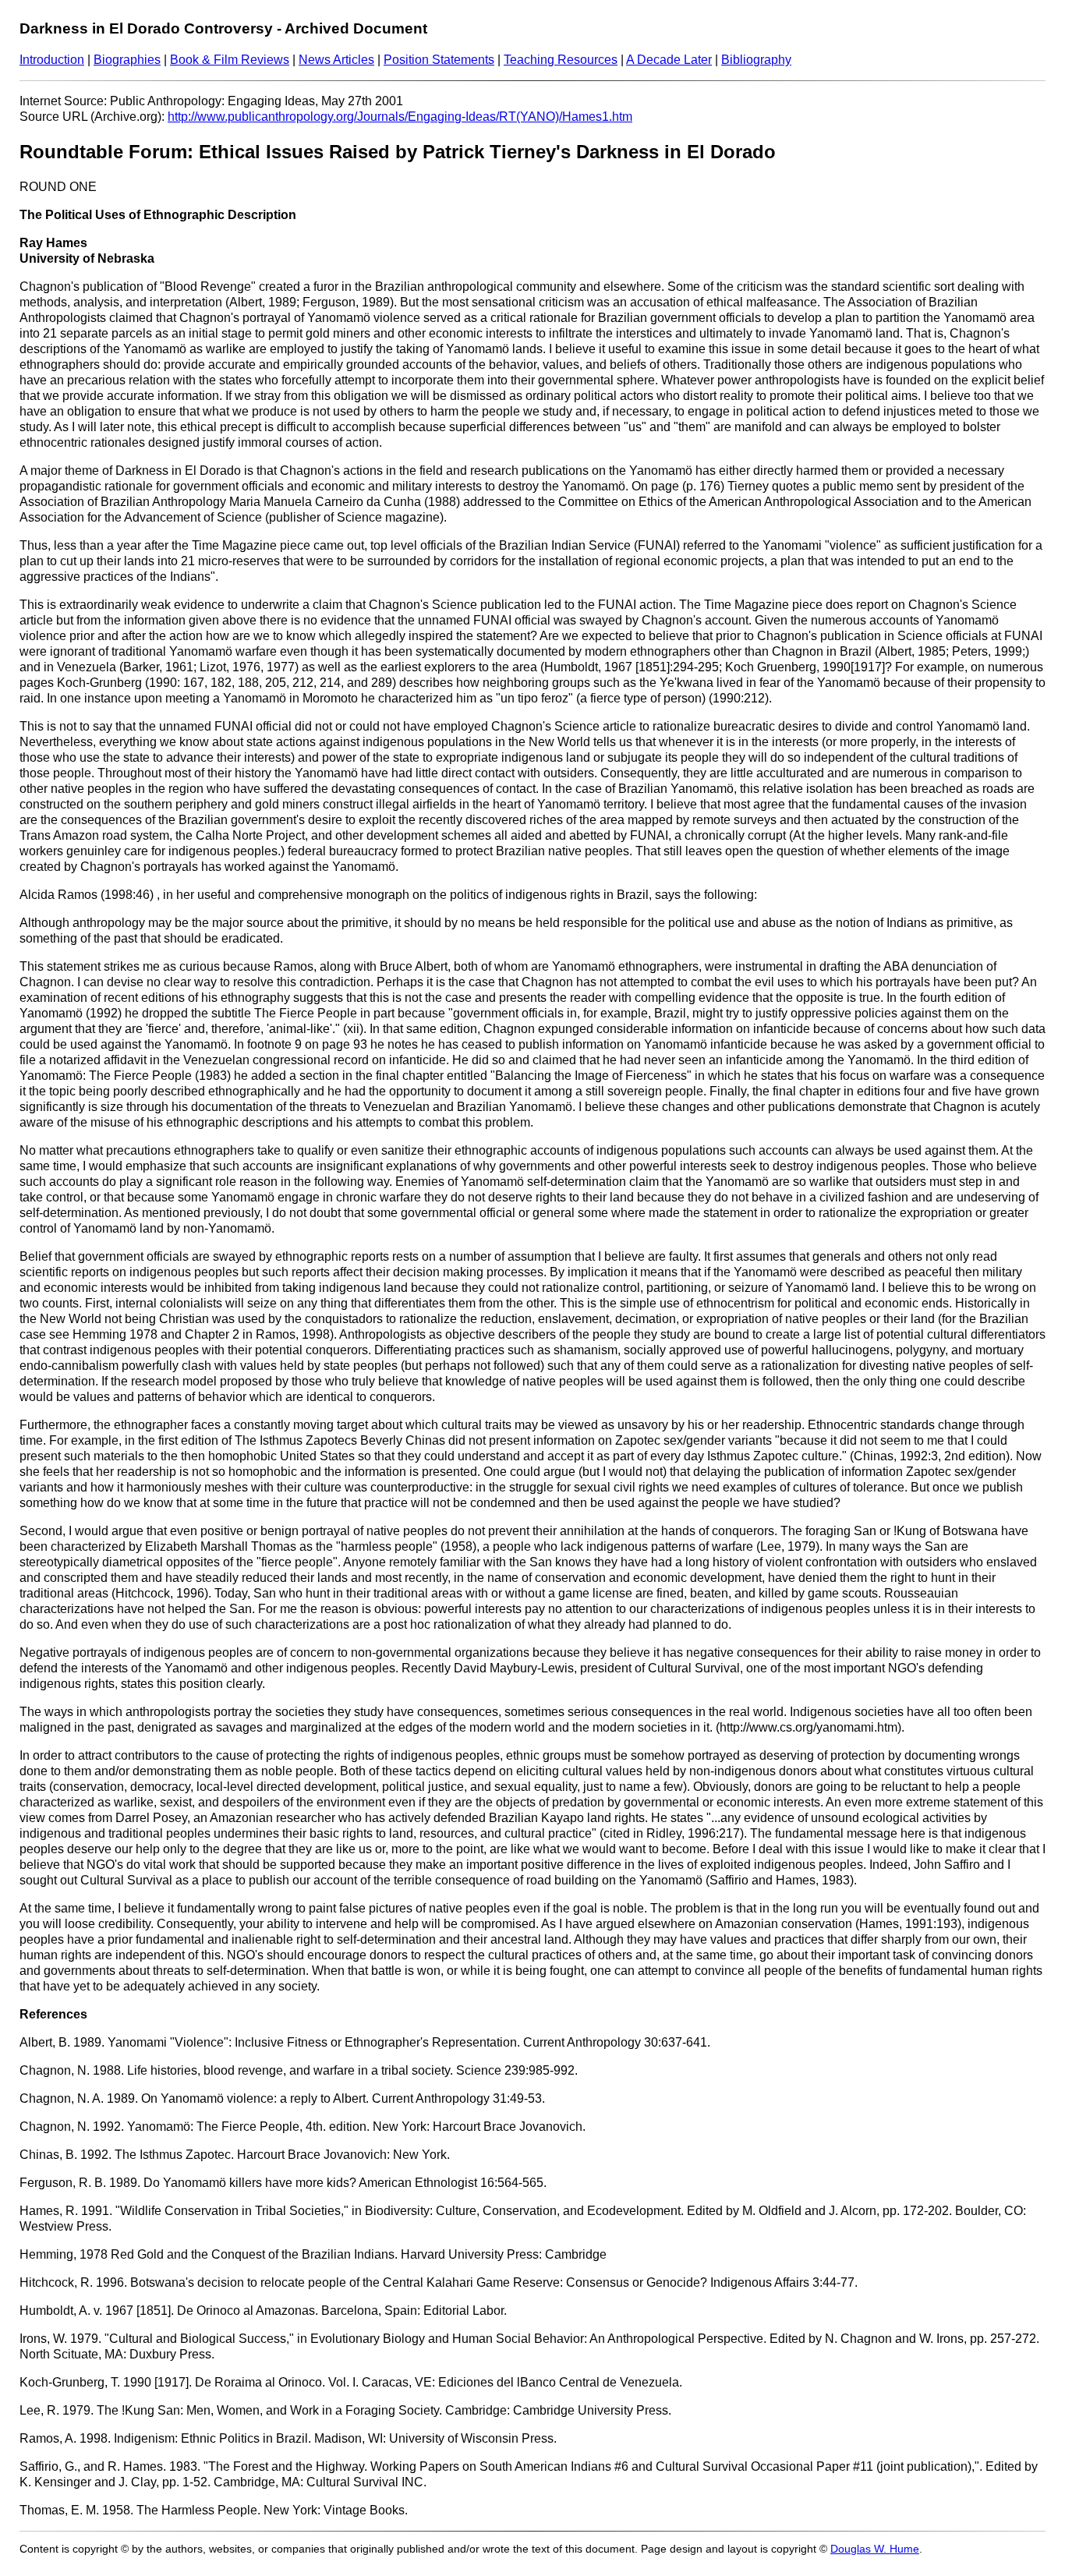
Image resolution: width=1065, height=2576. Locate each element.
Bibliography (756, 60)
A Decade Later (669, 60)
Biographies (127, 60)
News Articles (336, 60)
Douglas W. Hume (875, 2549)
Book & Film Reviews (230, 60)
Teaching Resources (561, 60)
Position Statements (439, 60)
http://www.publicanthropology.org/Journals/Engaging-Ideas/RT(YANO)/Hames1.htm (400, 117)
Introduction (52, 60)
